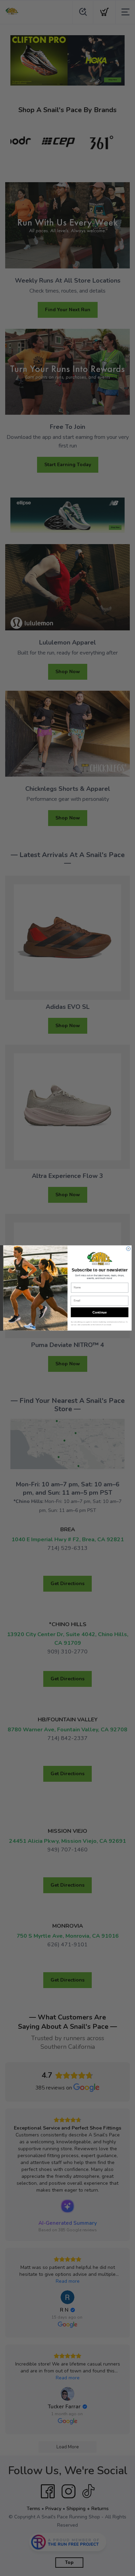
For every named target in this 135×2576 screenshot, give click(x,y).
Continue (100, 1312)
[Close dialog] (128, 1249)
